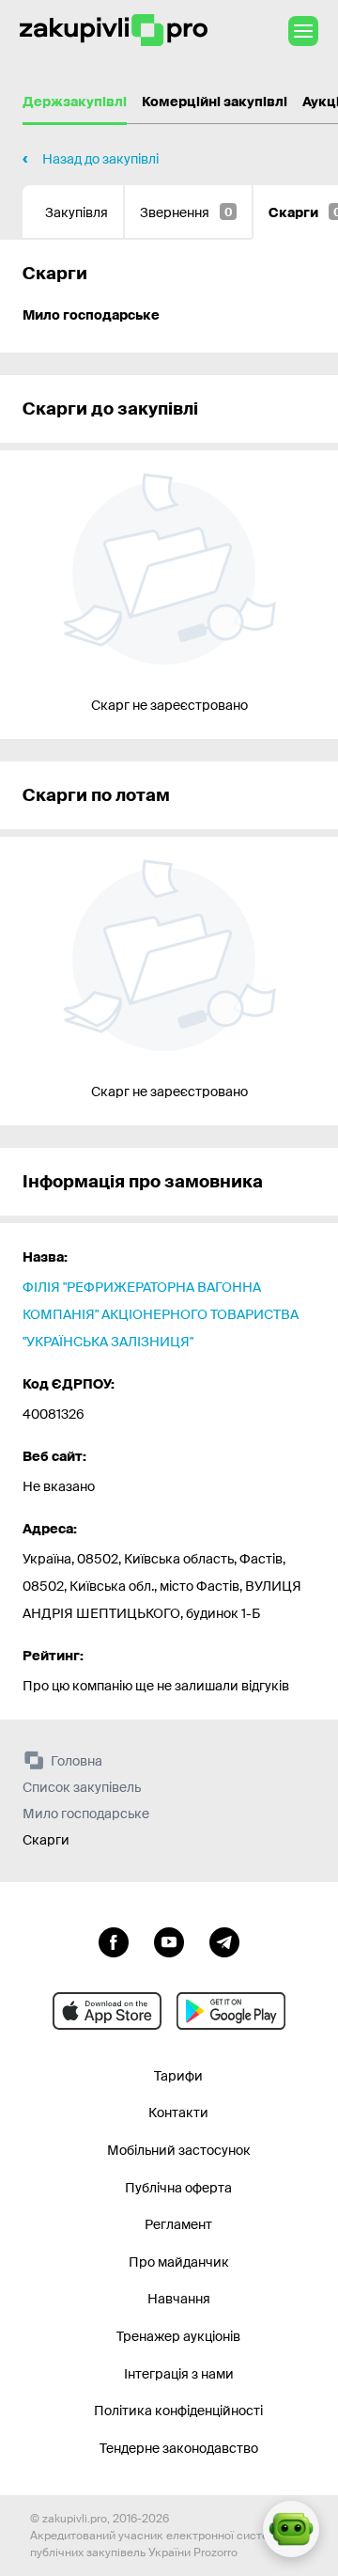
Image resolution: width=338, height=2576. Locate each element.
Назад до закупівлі (100, 159)
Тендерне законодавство (179, 2448)
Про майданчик (179, 2262)
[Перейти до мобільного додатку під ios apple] (107, 2011)
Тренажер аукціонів (178, 2336)
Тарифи (178, 2076)
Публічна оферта (178, 2188)
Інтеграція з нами (179, 2374)
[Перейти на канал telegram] (224, 1940)
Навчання (179, 2299)
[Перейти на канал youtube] (169, 1940)
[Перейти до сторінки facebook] (114, 1940)
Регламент (178, 2224)
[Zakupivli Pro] (114, 31)
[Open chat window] (291, 2529)
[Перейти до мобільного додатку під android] (231, 2011)
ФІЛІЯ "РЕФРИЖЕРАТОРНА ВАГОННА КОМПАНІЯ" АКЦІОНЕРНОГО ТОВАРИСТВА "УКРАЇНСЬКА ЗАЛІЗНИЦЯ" (161, 1314)
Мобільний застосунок (179, 2150)
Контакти (178, 2113)
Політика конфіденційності (178, 2411)
